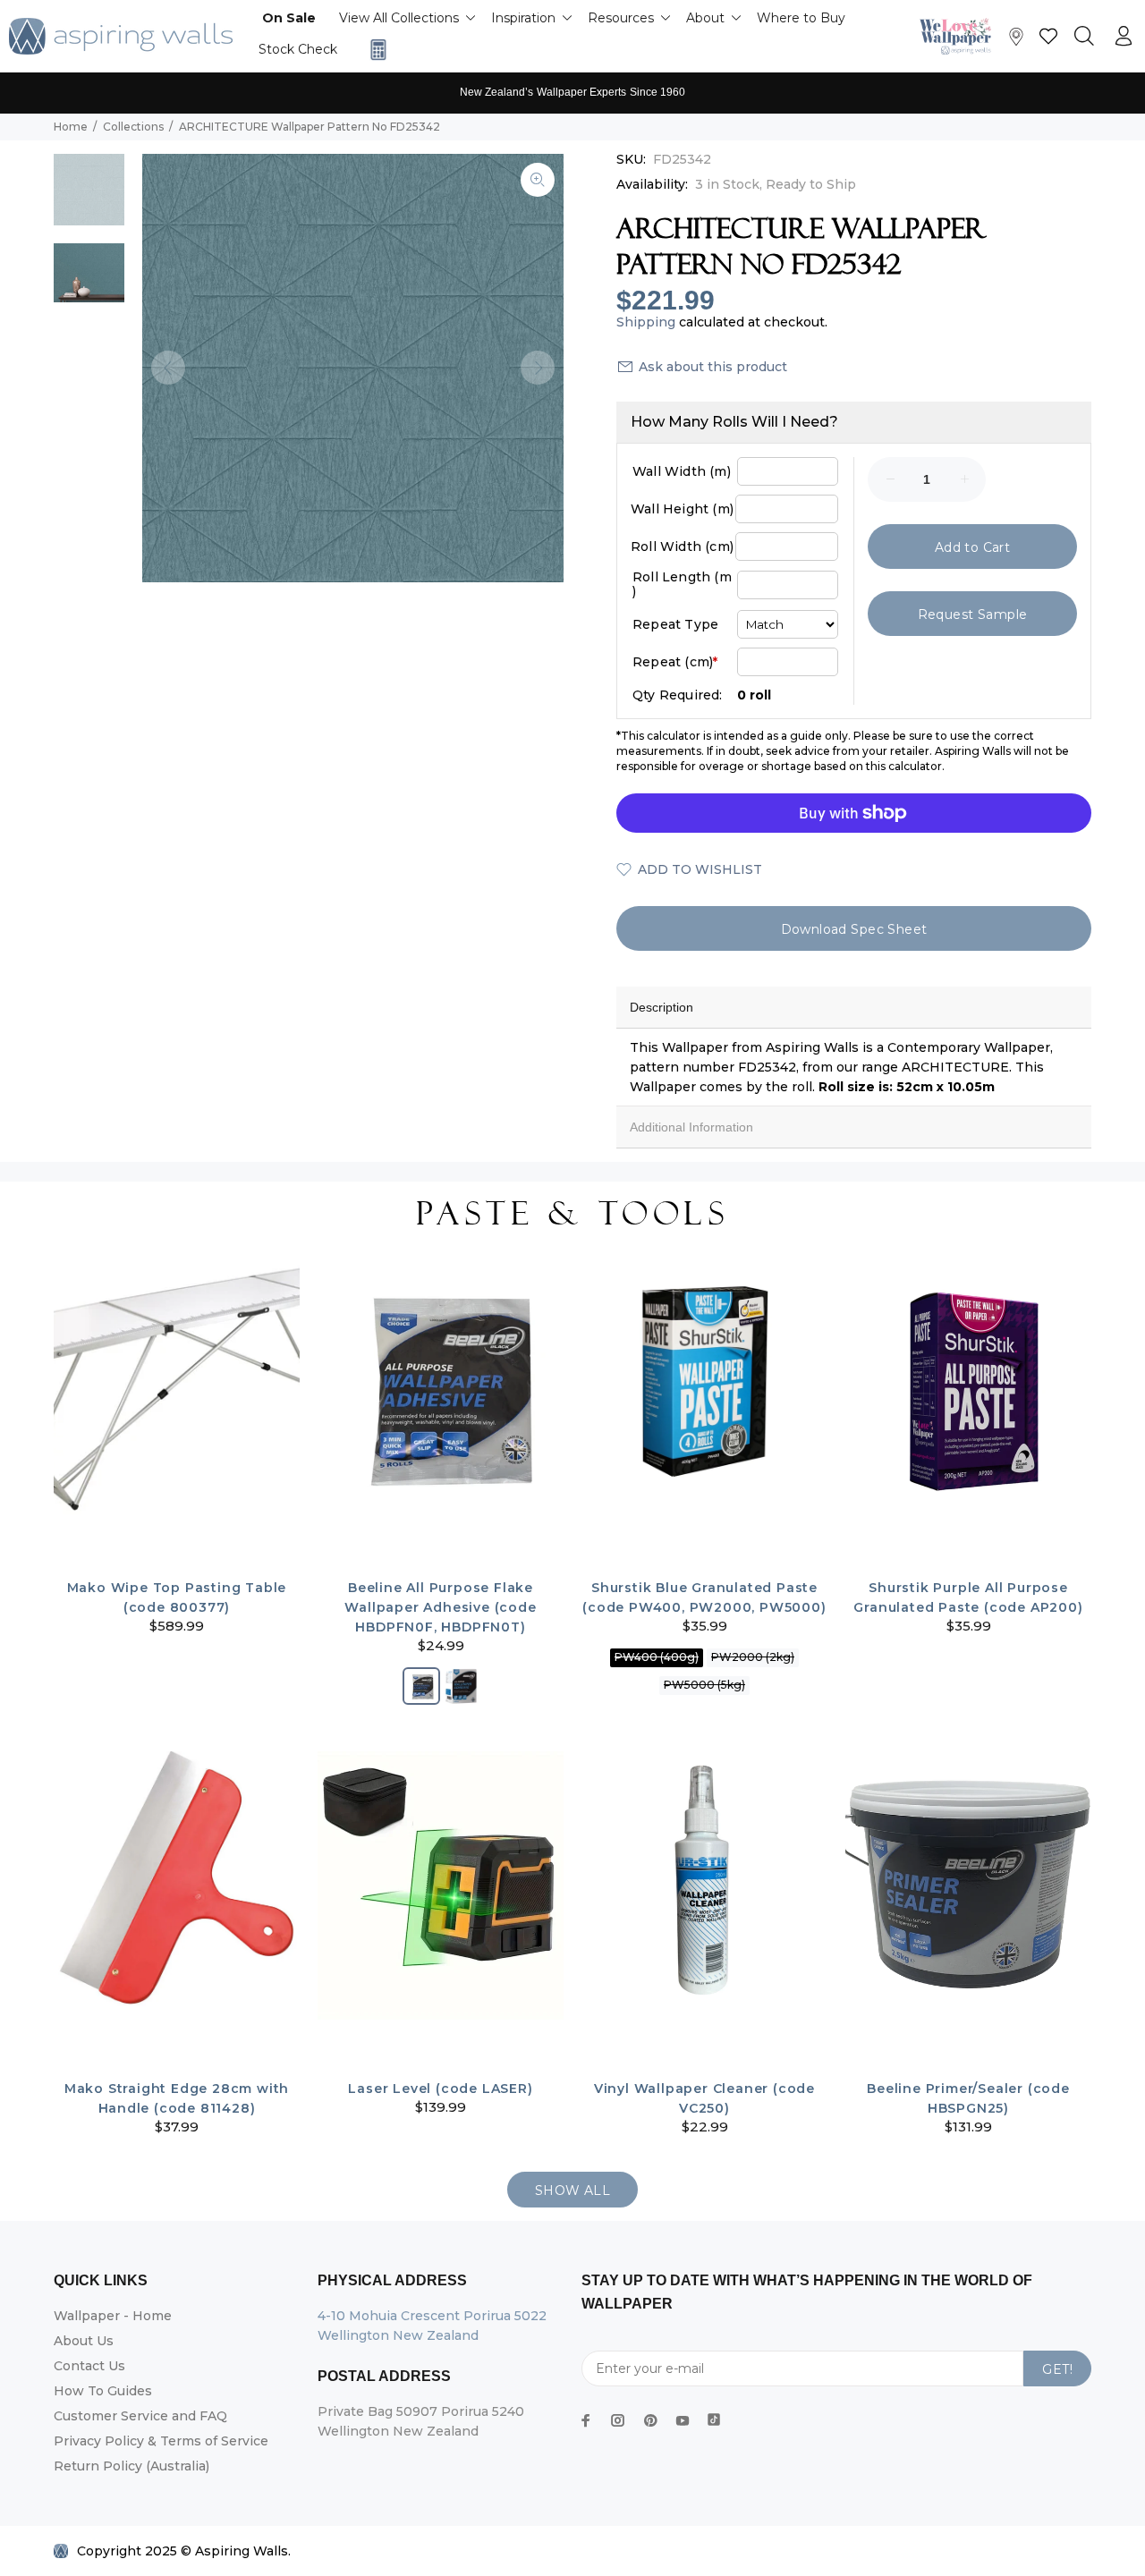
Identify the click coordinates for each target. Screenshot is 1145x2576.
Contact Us (89, 2366)
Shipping (646, 322)
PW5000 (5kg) (704, 1685)
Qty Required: (678, 695)
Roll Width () (682, 547)
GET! (1057, 2369)
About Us (84, 2341)
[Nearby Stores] (1016, 41)
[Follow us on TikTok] (714, 2416)
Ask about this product (713, 367)
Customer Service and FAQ (140, 2416)
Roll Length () (682, 584)
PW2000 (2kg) (753, 1657)
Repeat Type (675, 624)
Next (538, 368)
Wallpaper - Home (113, 2316)
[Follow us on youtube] (683, 2420)
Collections (133, 127)
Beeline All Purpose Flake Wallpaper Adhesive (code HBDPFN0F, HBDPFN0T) (440, 1607)
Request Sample (973, 614)
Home (71, 127)
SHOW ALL (572, 2190)
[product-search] (1084, 37)
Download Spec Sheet (854, 929)
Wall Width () (682, 471)
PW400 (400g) (657, 1657)
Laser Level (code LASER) (440, 2089)
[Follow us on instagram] (618, 2420)
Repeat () (675, 662)
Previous (168, 368)
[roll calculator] (374, 50)
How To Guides (103, 2391)
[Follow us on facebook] (586, 2420)
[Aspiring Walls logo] (121, 36)
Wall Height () (682, 509)
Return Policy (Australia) (131, 2466)
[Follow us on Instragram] (960, 36)
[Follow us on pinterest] (650, 2420)
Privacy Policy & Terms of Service (161, 2441)
